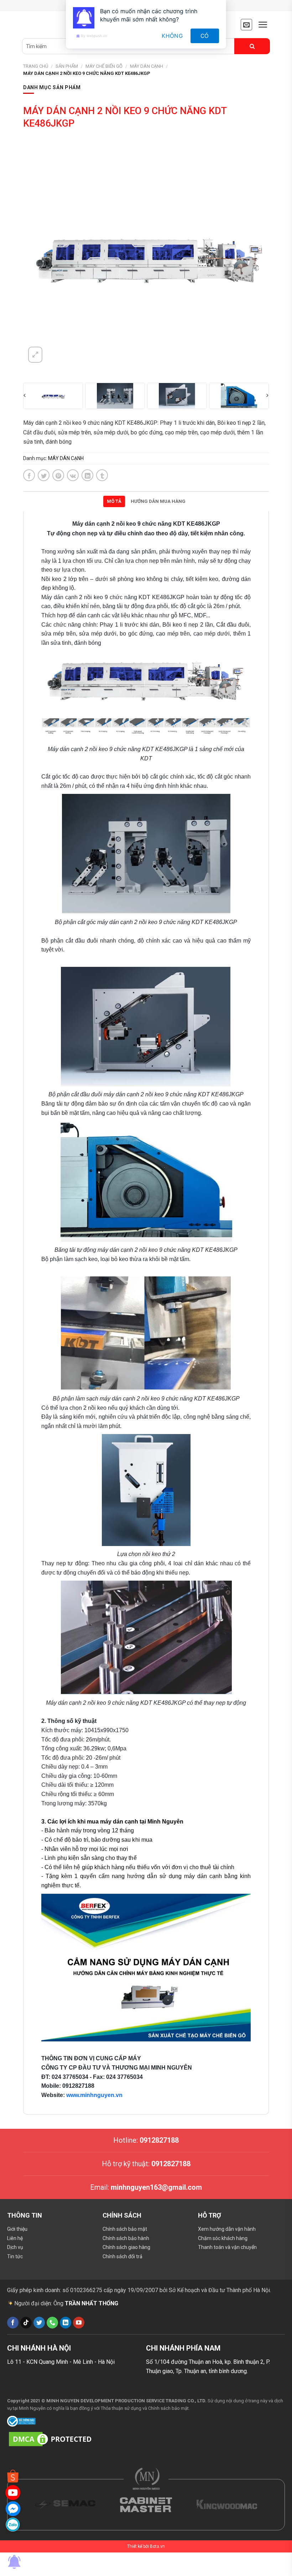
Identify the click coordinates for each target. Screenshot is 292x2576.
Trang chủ (36, 66)
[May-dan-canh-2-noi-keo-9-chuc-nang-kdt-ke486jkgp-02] (53, 396)
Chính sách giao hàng (126, 2247)
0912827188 (159, 2140)
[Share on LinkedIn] (87, 475)
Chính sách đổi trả (122, 2256)
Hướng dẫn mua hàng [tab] (158, 501)
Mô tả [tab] (114, 501)
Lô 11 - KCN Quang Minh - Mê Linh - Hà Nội (61, 2362)
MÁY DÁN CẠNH (147, 66)
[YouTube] (13, 2492)
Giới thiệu (17, 2229)
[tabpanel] (146, 1313)
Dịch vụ (15, 2247)
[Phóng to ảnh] (35, 355)
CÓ (205, 36)
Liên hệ (15, 2238)
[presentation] (25, 395)
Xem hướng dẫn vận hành (227, 2229)
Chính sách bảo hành (126, 2238)
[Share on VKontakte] (73, 475)
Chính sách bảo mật (125, 2229)
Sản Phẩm (67, 66)
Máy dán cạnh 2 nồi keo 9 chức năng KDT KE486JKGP (87, 73)
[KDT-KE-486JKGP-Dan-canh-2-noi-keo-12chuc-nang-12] (177, 396)
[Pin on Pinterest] (58, 475)
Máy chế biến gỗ (104, 66)
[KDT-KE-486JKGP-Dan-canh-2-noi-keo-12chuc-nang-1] (115, 396)
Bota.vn (157, 2546)
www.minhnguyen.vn (94, 2095)
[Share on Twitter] (44, 475)
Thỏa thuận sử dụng (121, 2408)
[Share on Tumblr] (102, 475)
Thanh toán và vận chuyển (227, 2247)
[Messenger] (13, 2508)
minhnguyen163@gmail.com (156, 2187)
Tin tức (15, 2256)
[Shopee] (13, 2476)
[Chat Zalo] (13, 2524)
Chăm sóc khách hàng (223, 2238)
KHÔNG (172, 36)
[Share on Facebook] (29, 475)
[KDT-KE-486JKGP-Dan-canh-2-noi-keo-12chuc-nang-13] (239, 396)
